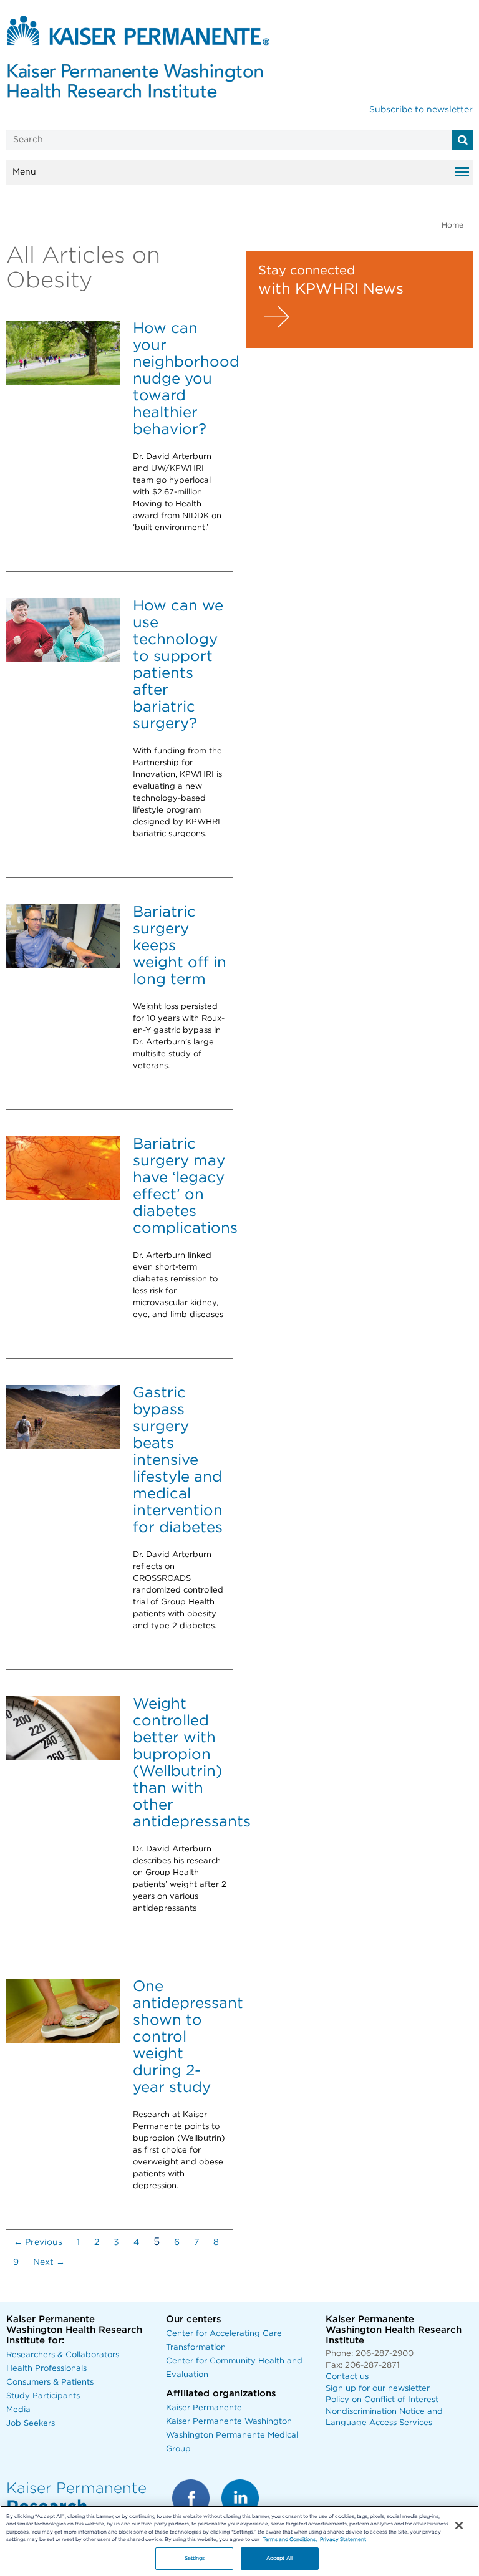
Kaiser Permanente (204, 2408)
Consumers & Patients (50, 2382)
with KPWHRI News (331, 289)
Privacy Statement (343, 2540)
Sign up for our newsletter (378, 2389)
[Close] (459, 2525)
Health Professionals (46, 2369)
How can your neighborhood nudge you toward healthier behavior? (186, 379)
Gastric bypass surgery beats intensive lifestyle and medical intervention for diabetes (178, 1460)
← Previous (38, 2242)
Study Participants (43, 2396)
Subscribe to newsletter (421, 110)
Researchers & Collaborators (63, 2355)
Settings (195, 2558)
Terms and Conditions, (290, 2540)
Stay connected (307, 271)
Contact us (347, 2377)
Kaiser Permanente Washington (229, 2422)
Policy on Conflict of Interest (382, 2400)
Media (18, 2410)
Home (452, 225)
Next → (49, 2262)
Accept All (279, 2558)
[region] (239, 2541)
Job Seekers (31, 2424)
